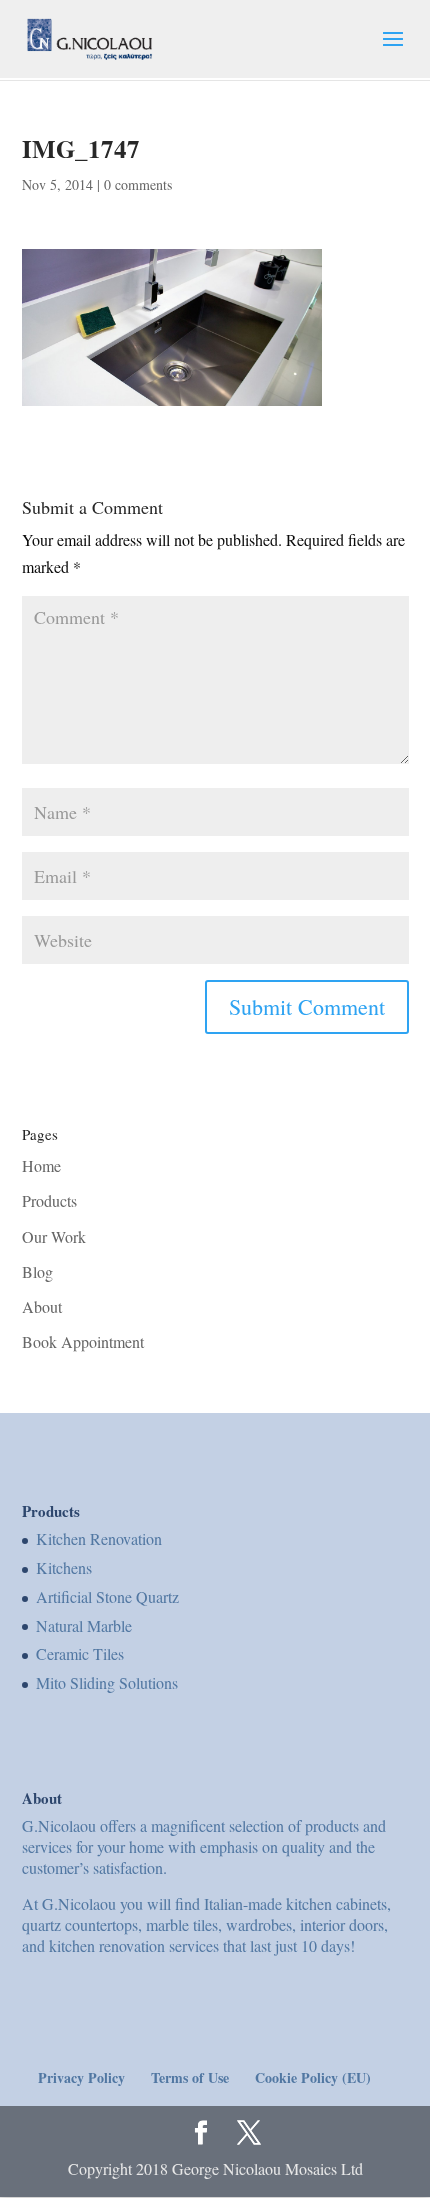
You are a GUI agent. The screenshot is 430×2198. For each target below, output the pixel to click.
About (42, 1306)
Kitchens (64, 1567)
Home (41, 1165)
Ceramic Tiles (80, 1653)
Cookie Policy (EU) (313, 2077)
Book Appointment (83, 1341)
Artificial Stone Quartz (107, 1596)
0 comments (138, 184)
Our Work (54, 1236)
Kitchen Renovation (99, 1538)
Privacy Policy (81, 2077)
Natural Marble (84, 1625)
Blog (37, 1271)
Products (49, 1200)
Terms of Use (190, 2077)
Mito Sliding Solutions (107, 1682)
